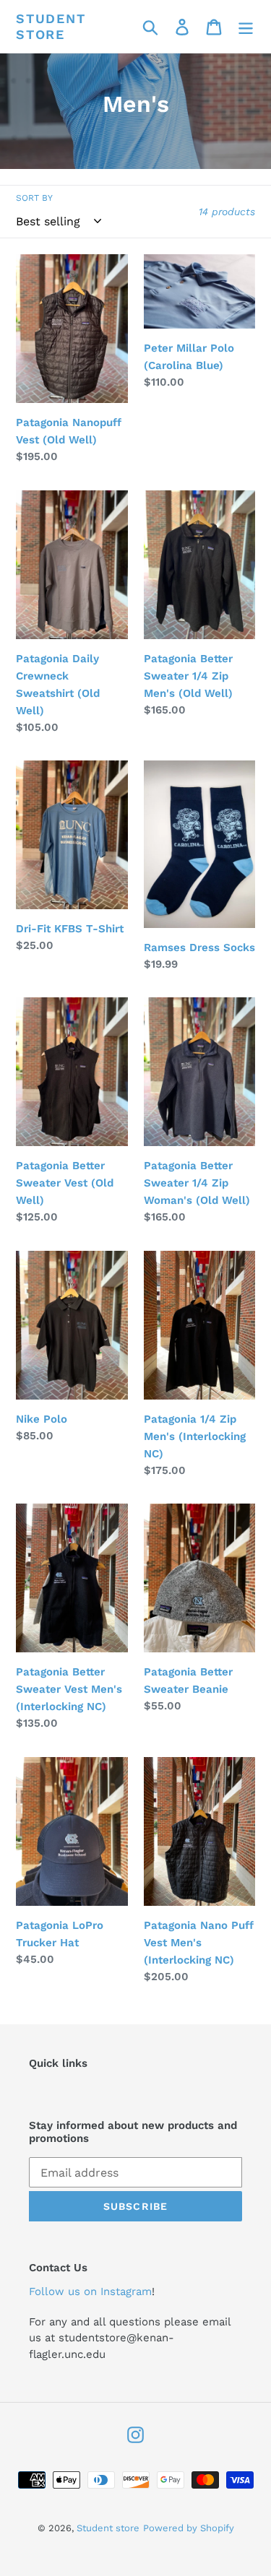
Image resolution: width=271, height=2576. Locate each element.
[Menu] (246, 26)
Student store (51, 26)
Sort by (34, 198)
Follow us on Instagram (90, 2291)
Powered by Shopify (189, 2528)
